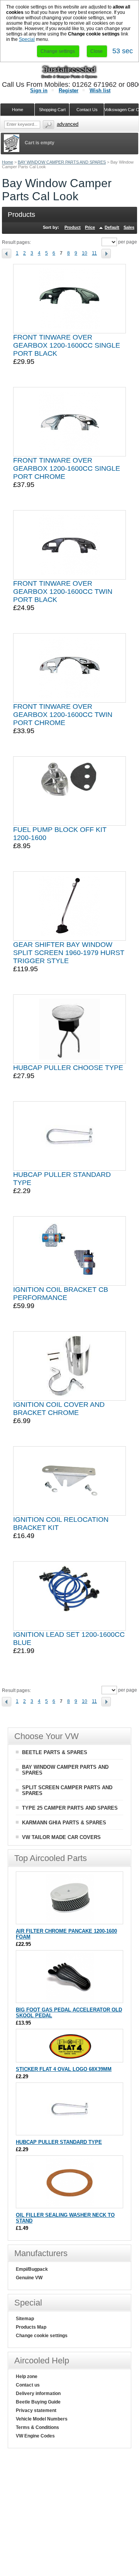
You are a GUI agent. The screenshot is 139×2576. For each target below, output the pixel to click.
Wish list (100, 90)
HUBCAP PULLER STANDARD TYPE (59, 2142)
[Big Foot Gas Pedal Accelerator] (70, 1999)
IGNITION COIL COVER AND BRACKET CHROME (59, 1409)
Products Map (31, 2327)
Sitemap (25, 2319)
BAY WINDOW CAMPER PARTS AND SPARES (62, 162)
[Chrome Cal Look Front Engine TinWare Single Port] (69, 422)
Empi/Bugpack (32, 2269)
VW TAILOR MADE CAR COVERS (61, 1837)
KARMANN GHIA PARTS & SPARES (64, 1823)
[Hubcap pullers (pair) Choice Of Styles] (69, 1029)
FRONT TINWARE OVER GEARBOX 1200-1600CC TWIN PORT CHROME (63, 715)
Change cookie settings (42, 2336)
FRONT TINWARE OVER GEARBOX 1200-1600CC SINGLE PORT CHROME (67, 468)
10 (85, 253)
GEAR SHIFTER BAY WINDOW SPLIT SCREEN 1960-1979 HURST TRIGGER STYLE (69, 953)
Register (69, 90)
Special (27, 39)
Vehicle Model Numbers (42, 2419)
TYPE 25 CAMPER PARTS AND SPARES (70, 1808)
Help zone (27, 2377)
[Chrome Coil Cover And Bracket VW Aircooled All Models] (70, 1366)
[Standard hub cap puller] (69, 1136)
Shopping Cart (52, 110)
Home (8, 162)
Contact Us (87, 110)
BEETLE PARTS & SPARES (55, 1752)
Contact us (28, 2385)
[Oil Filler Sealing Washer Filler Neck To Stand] (70, 2204)
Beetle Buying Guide (38, 2402)
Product (73, 227)
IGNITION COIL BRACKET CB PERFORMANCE (61, 1294)
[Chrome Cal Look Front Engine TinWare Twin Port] (69, 668)
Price (90, 227)
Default (112, 227)
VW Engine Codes (35, 2436)
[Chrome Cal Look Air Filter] (70, 1920)
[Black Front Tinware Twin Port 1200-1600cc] (69, 545)
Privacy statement (36, 2410)
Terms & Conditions (37, 2427)
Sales (129, 227)
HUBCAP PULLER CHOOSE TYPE (68, 1068)
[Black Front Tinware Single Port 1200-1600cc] (69, 299)
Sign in (39, 90)
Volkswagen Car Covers (122, 110)
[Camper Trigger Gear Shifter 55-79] (69, 906)
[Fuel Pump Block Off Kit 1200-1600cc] (69, 791)
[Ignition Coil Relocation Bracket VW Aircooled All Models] (70, 1481)
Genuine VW (29, 2278)
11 (94, 253)
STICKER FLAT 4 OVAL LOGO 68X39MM (64, 2069)
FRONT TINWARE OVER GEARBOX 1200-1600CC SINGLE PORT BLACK (67, 345)
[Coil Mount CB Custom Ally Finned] (69, 1251)
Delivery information (38, 2393)
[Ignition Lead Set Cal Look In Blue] (69, 1596)
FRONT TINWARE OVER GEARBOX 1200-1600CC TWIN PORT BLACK (63, 592)
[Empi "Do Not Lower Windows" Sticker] (70, 2058)
